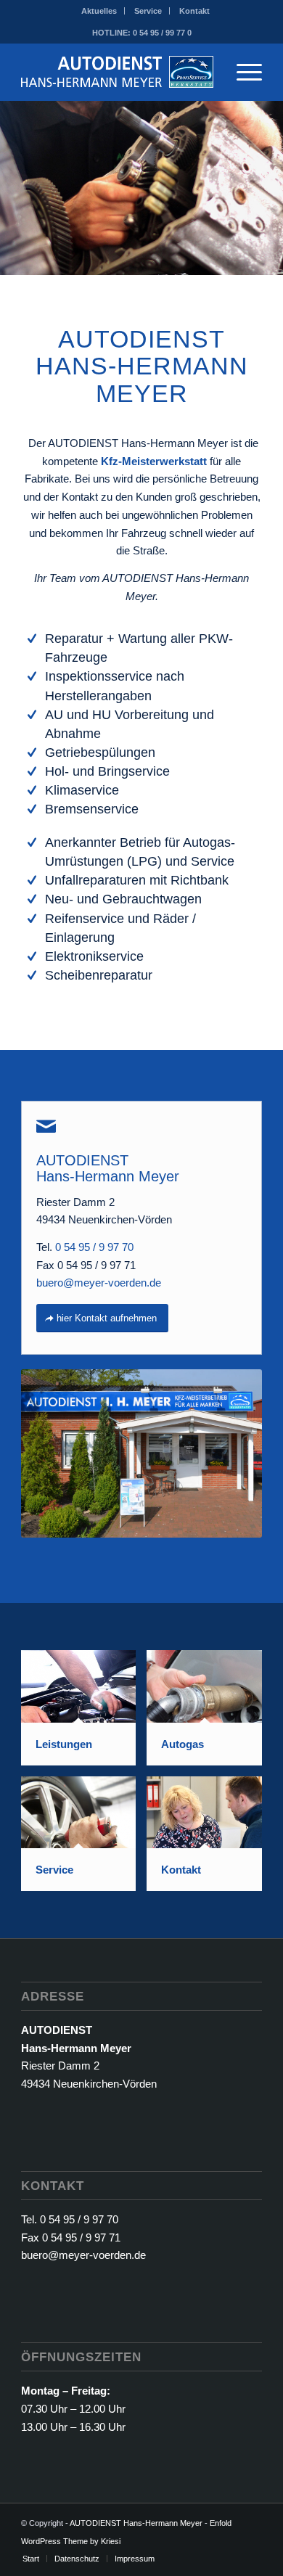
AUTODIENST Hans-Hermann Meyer (136, 2523)
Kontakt (194, 11)
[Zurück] (13, 188)
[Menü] (242, 72)
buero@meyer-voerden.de (99, 1283)
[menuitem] (99, 11)
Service (148, 11)
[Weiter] (270, 188)
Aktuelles (99, 11)
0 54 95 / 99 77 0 (162, 33)
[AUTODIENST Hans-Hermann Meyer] (117, 72)
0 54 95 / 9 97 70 (94, 1247)
